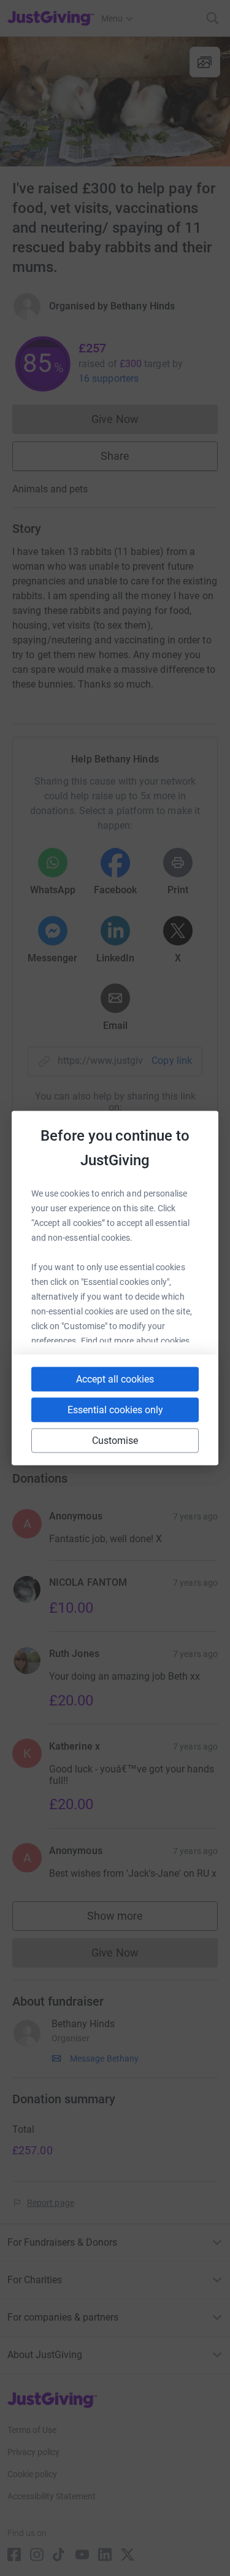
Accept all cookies (115, 1379)
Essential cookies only (115, 1410)
